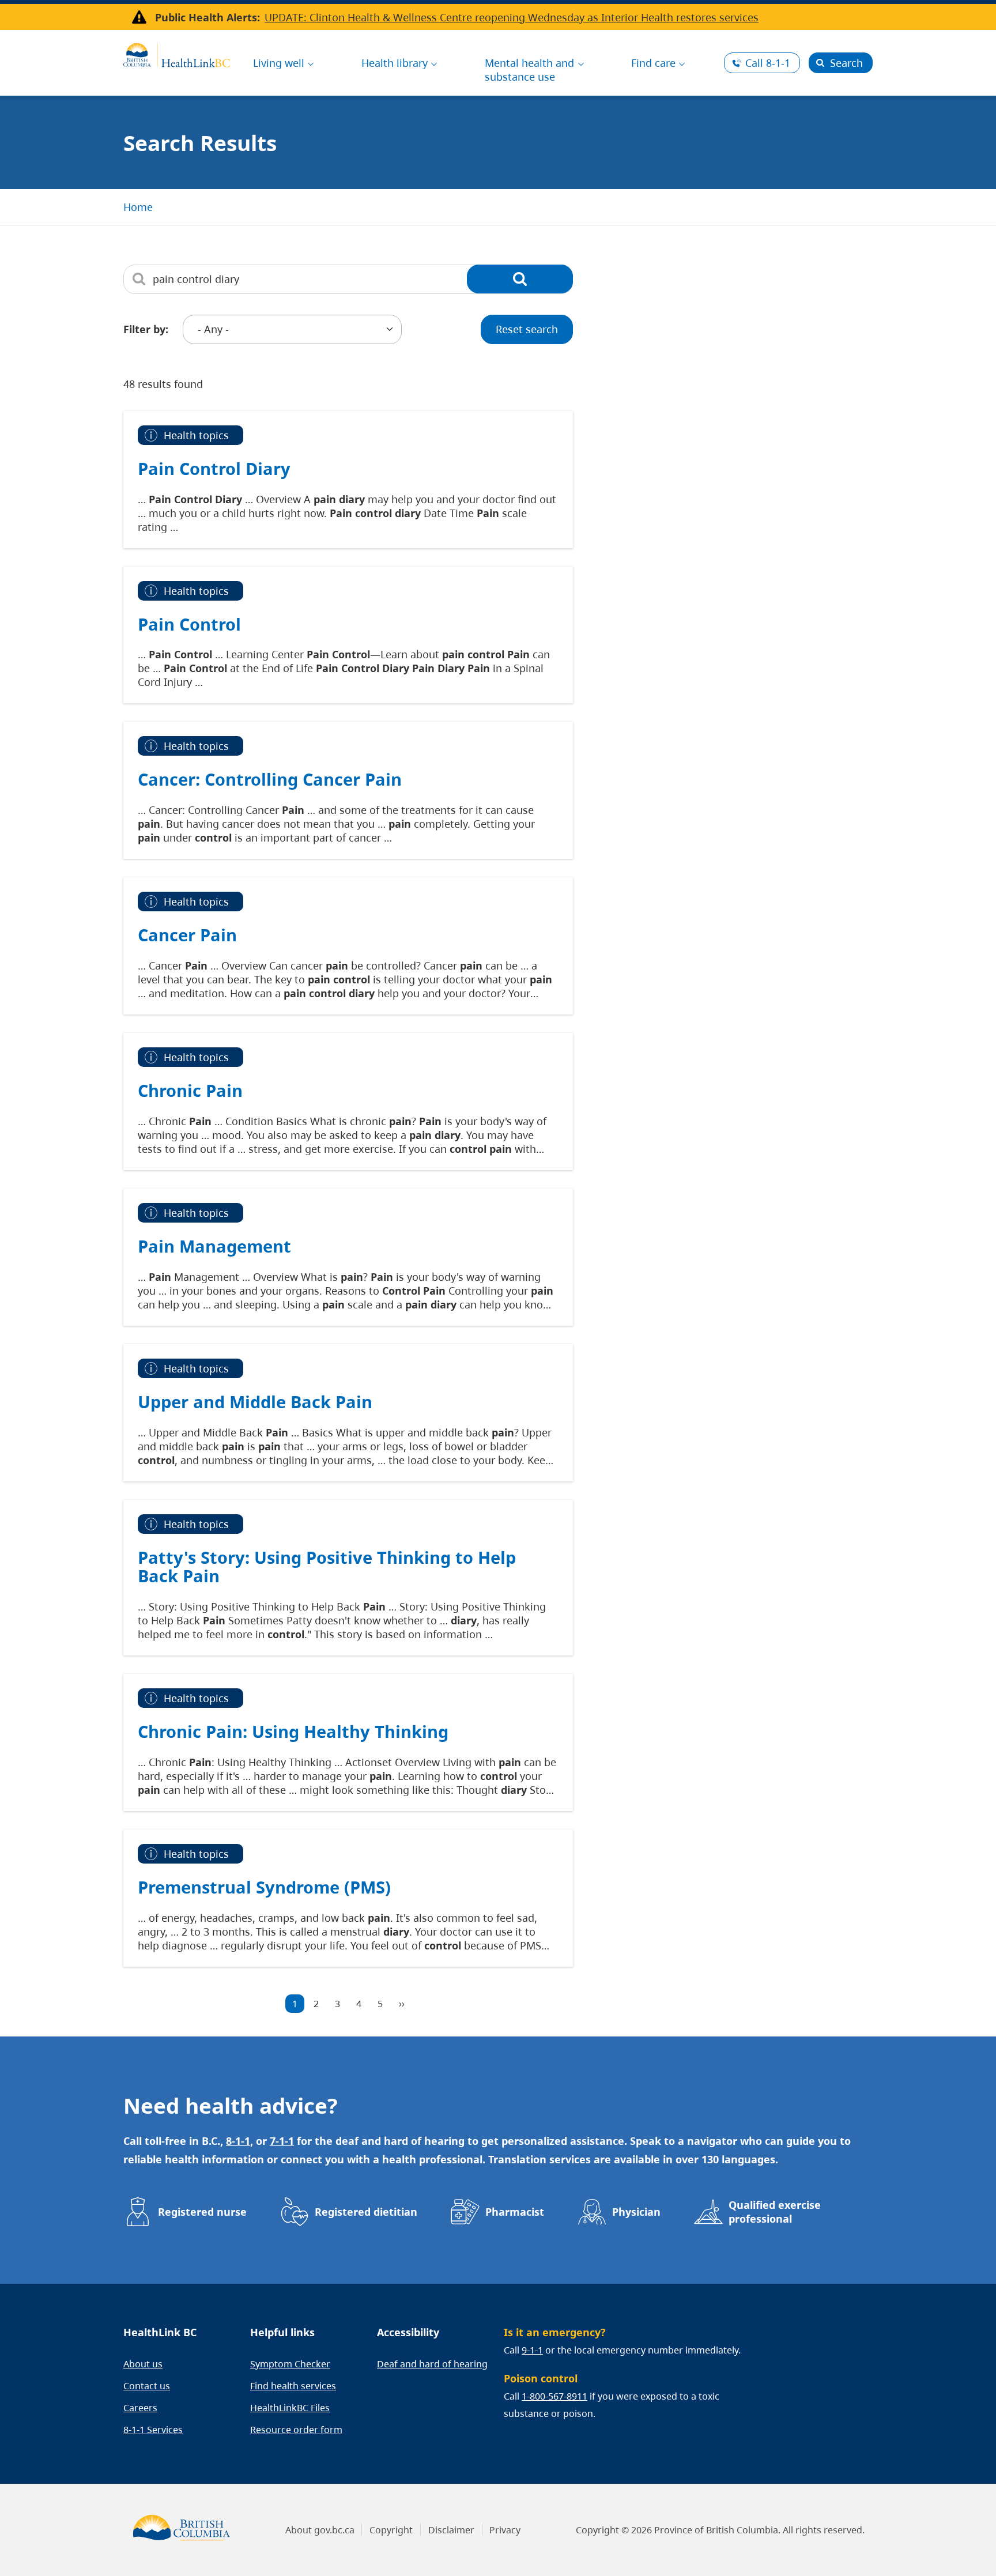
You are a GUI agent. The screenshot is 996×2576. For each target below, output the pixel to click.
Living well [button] (279, 63)
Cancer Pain (187, 935)
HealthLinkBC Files (290, 2408)
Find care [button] (653, 63)
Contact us (147, 2386)
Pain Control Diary (214, 468)
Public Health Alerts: (207, 17)
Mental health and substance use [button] (529, 70)
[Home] (177, 54)
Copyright (391, 2530)
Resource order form (296, 2430)
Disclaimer (451, 2530)
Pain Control (189, 624)
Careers (140, 2408)
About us (143, 2364)
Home (138, 207)
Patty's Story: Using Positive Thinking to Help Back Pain (327, 1566)
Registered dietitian (366, 2212)
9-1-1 (532, 2350)
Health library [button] (395, 63)
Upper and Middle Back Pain (255, 1402)
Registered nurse (202, 2212)
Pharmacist (515, 2212)
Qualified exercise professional (775, 2212)
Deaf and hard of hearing (432, 2364)
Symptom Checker (290, 2364)
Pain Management (214, 1246)
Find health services (293, 2386)
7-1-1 (282, 2141)
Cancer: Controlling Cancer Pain (270, 779)
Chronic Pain (190, 1090)
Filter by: (146, 329)
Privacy (505, 2530)
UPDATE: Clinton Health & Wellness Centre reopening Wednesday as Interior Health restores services (512, 17)
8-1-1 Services (153, 2430)
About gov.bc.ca (320, 2530)
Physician (636, 2212)
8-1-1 (768, 63)
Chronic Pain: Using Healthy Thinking (293, 1731)
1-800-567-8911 (554, 2396)
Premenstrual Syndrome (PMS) (264, 1887)
